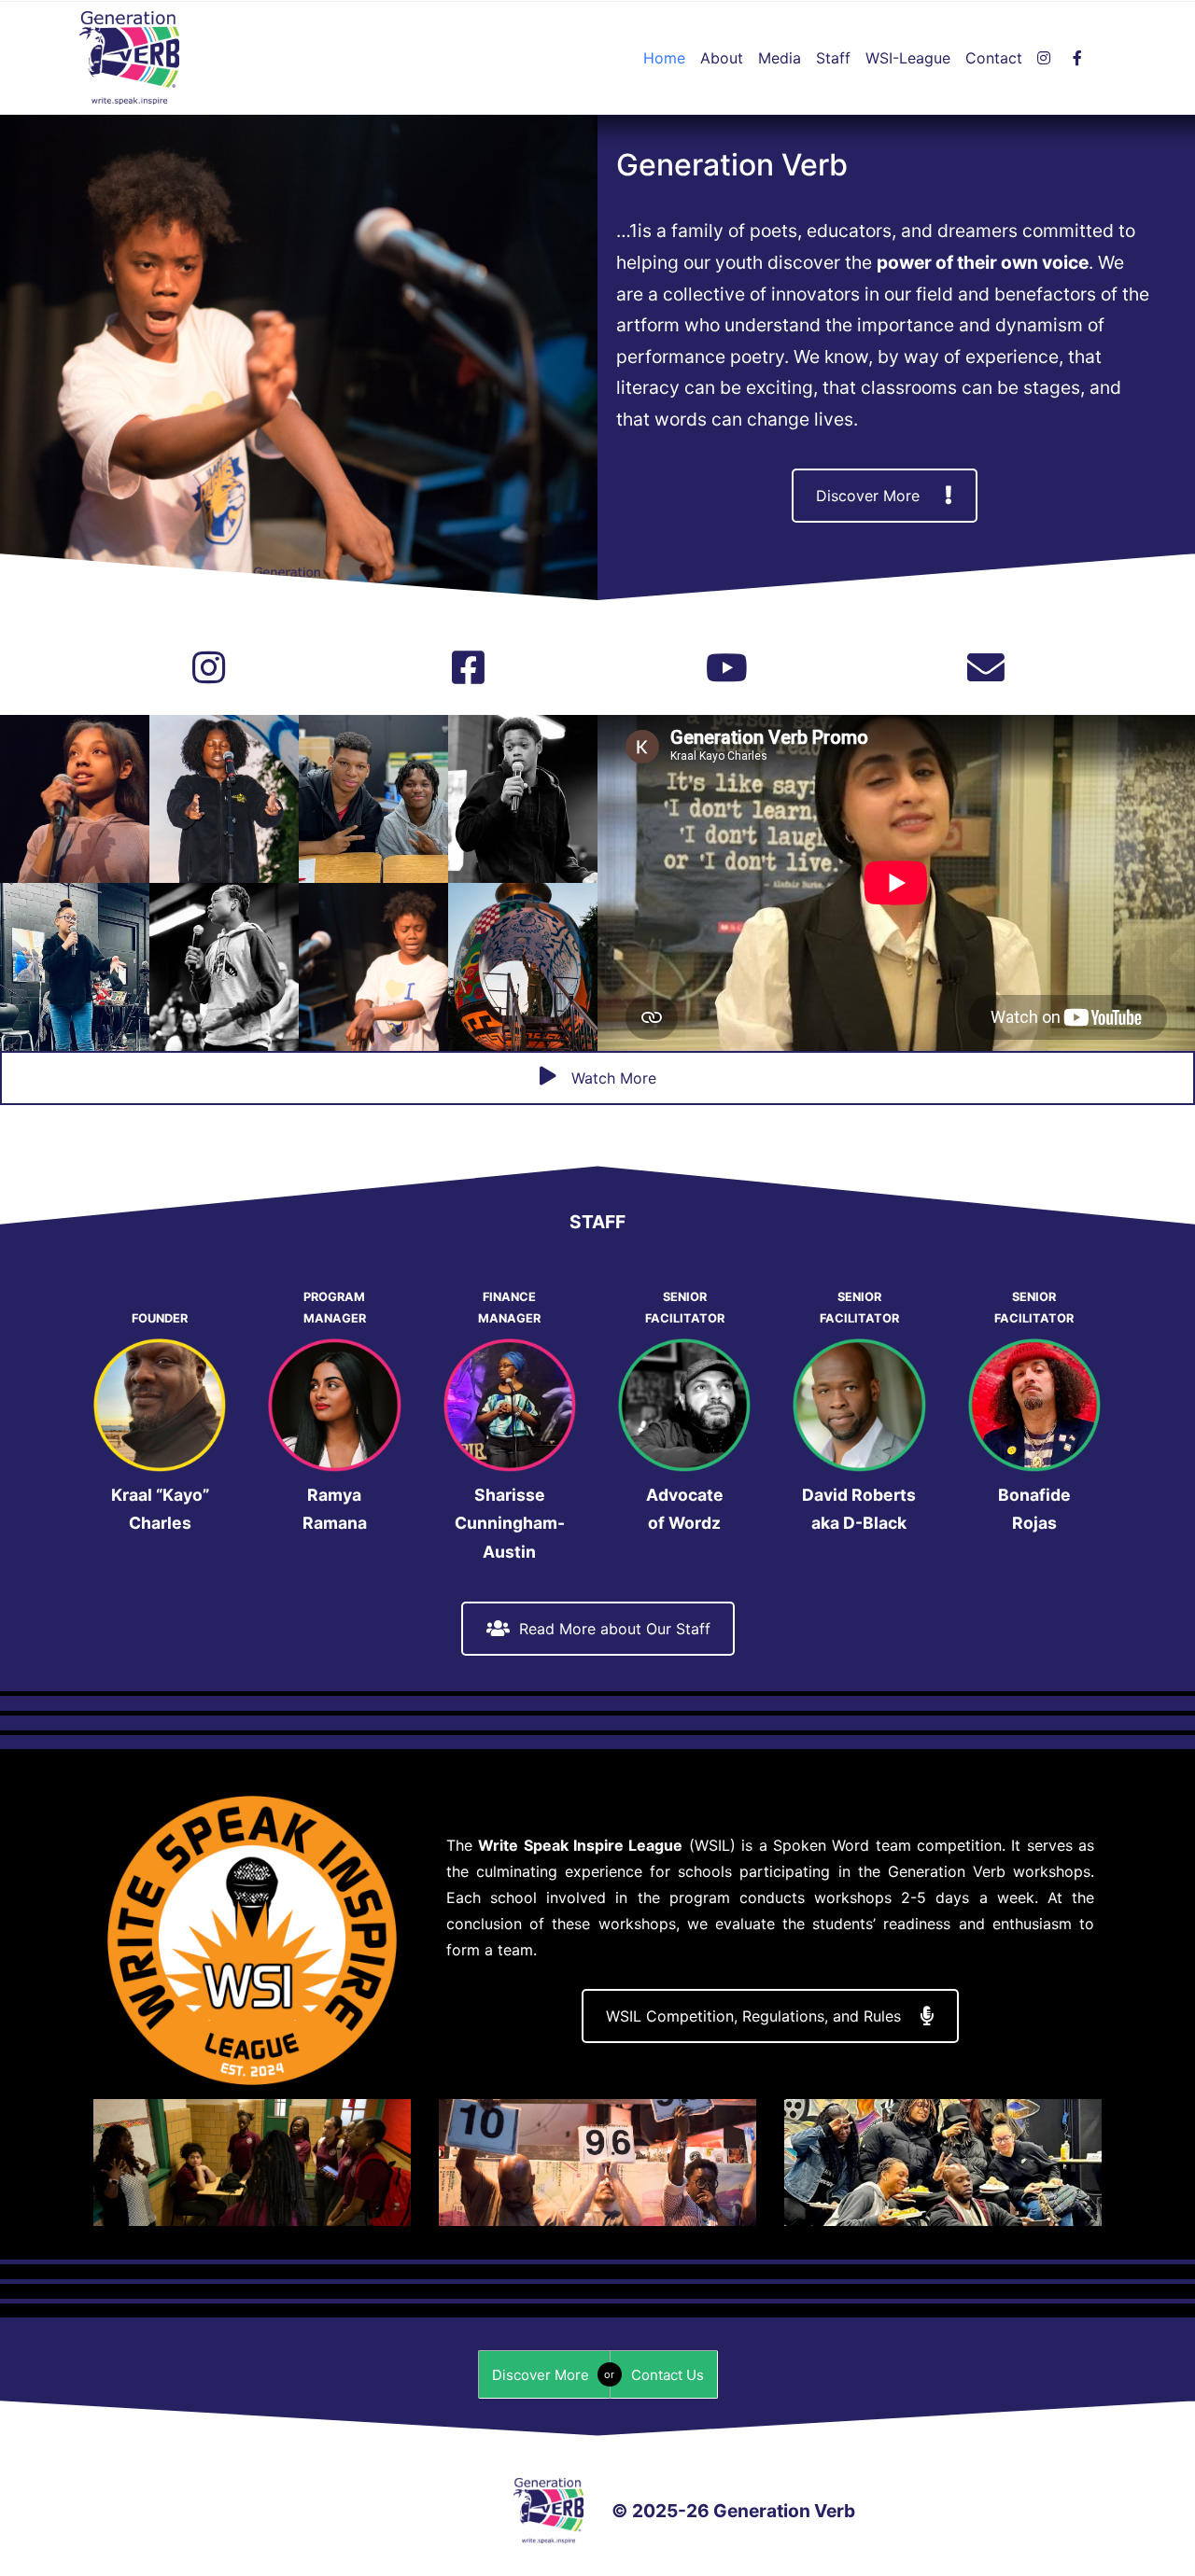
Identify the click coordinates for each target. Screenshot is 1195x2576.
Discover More (868, 496)
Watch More (612, 1078)
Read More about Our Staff (615, 1629)
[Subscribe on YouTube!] (727, 668)
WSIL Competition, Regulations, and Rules (753, 2016)
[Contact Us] (986, 668)
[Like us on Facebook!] (468, 668)
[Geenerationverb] (1047, 58)
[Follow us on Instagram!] (209, 668)
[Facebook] (1081, 58)
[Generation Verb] (129, 58)
